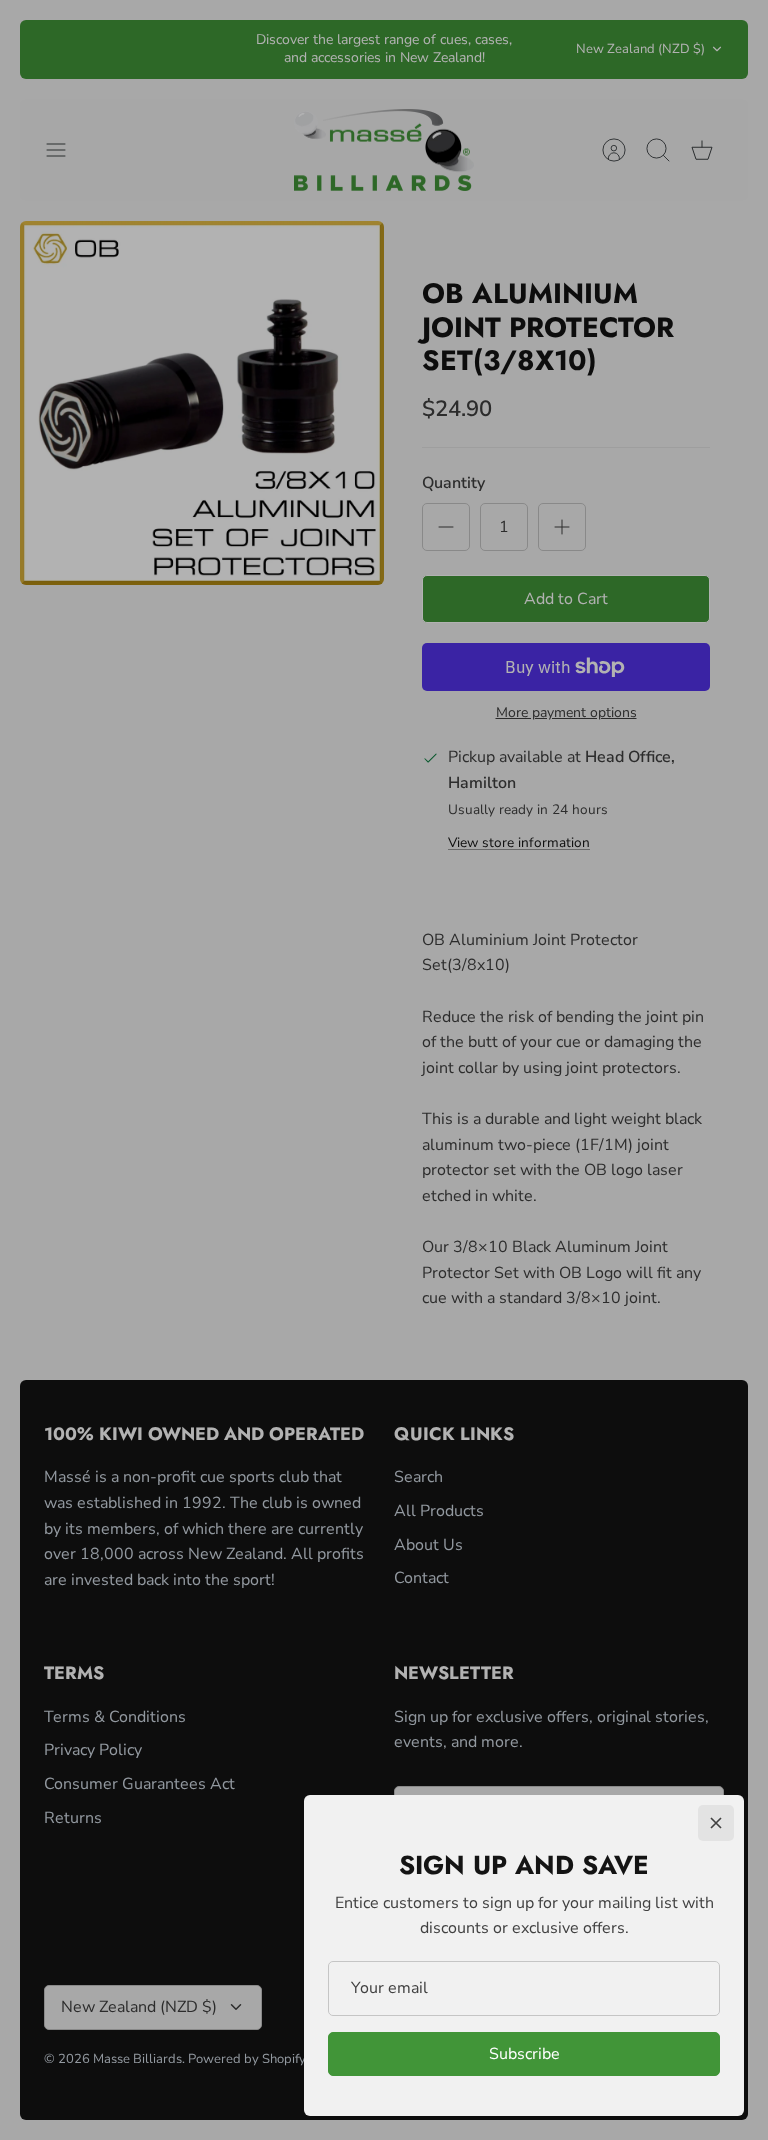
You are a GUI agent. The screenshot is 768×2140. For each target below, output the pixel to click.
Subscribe (524, 2054)
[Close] (716, 1823)
